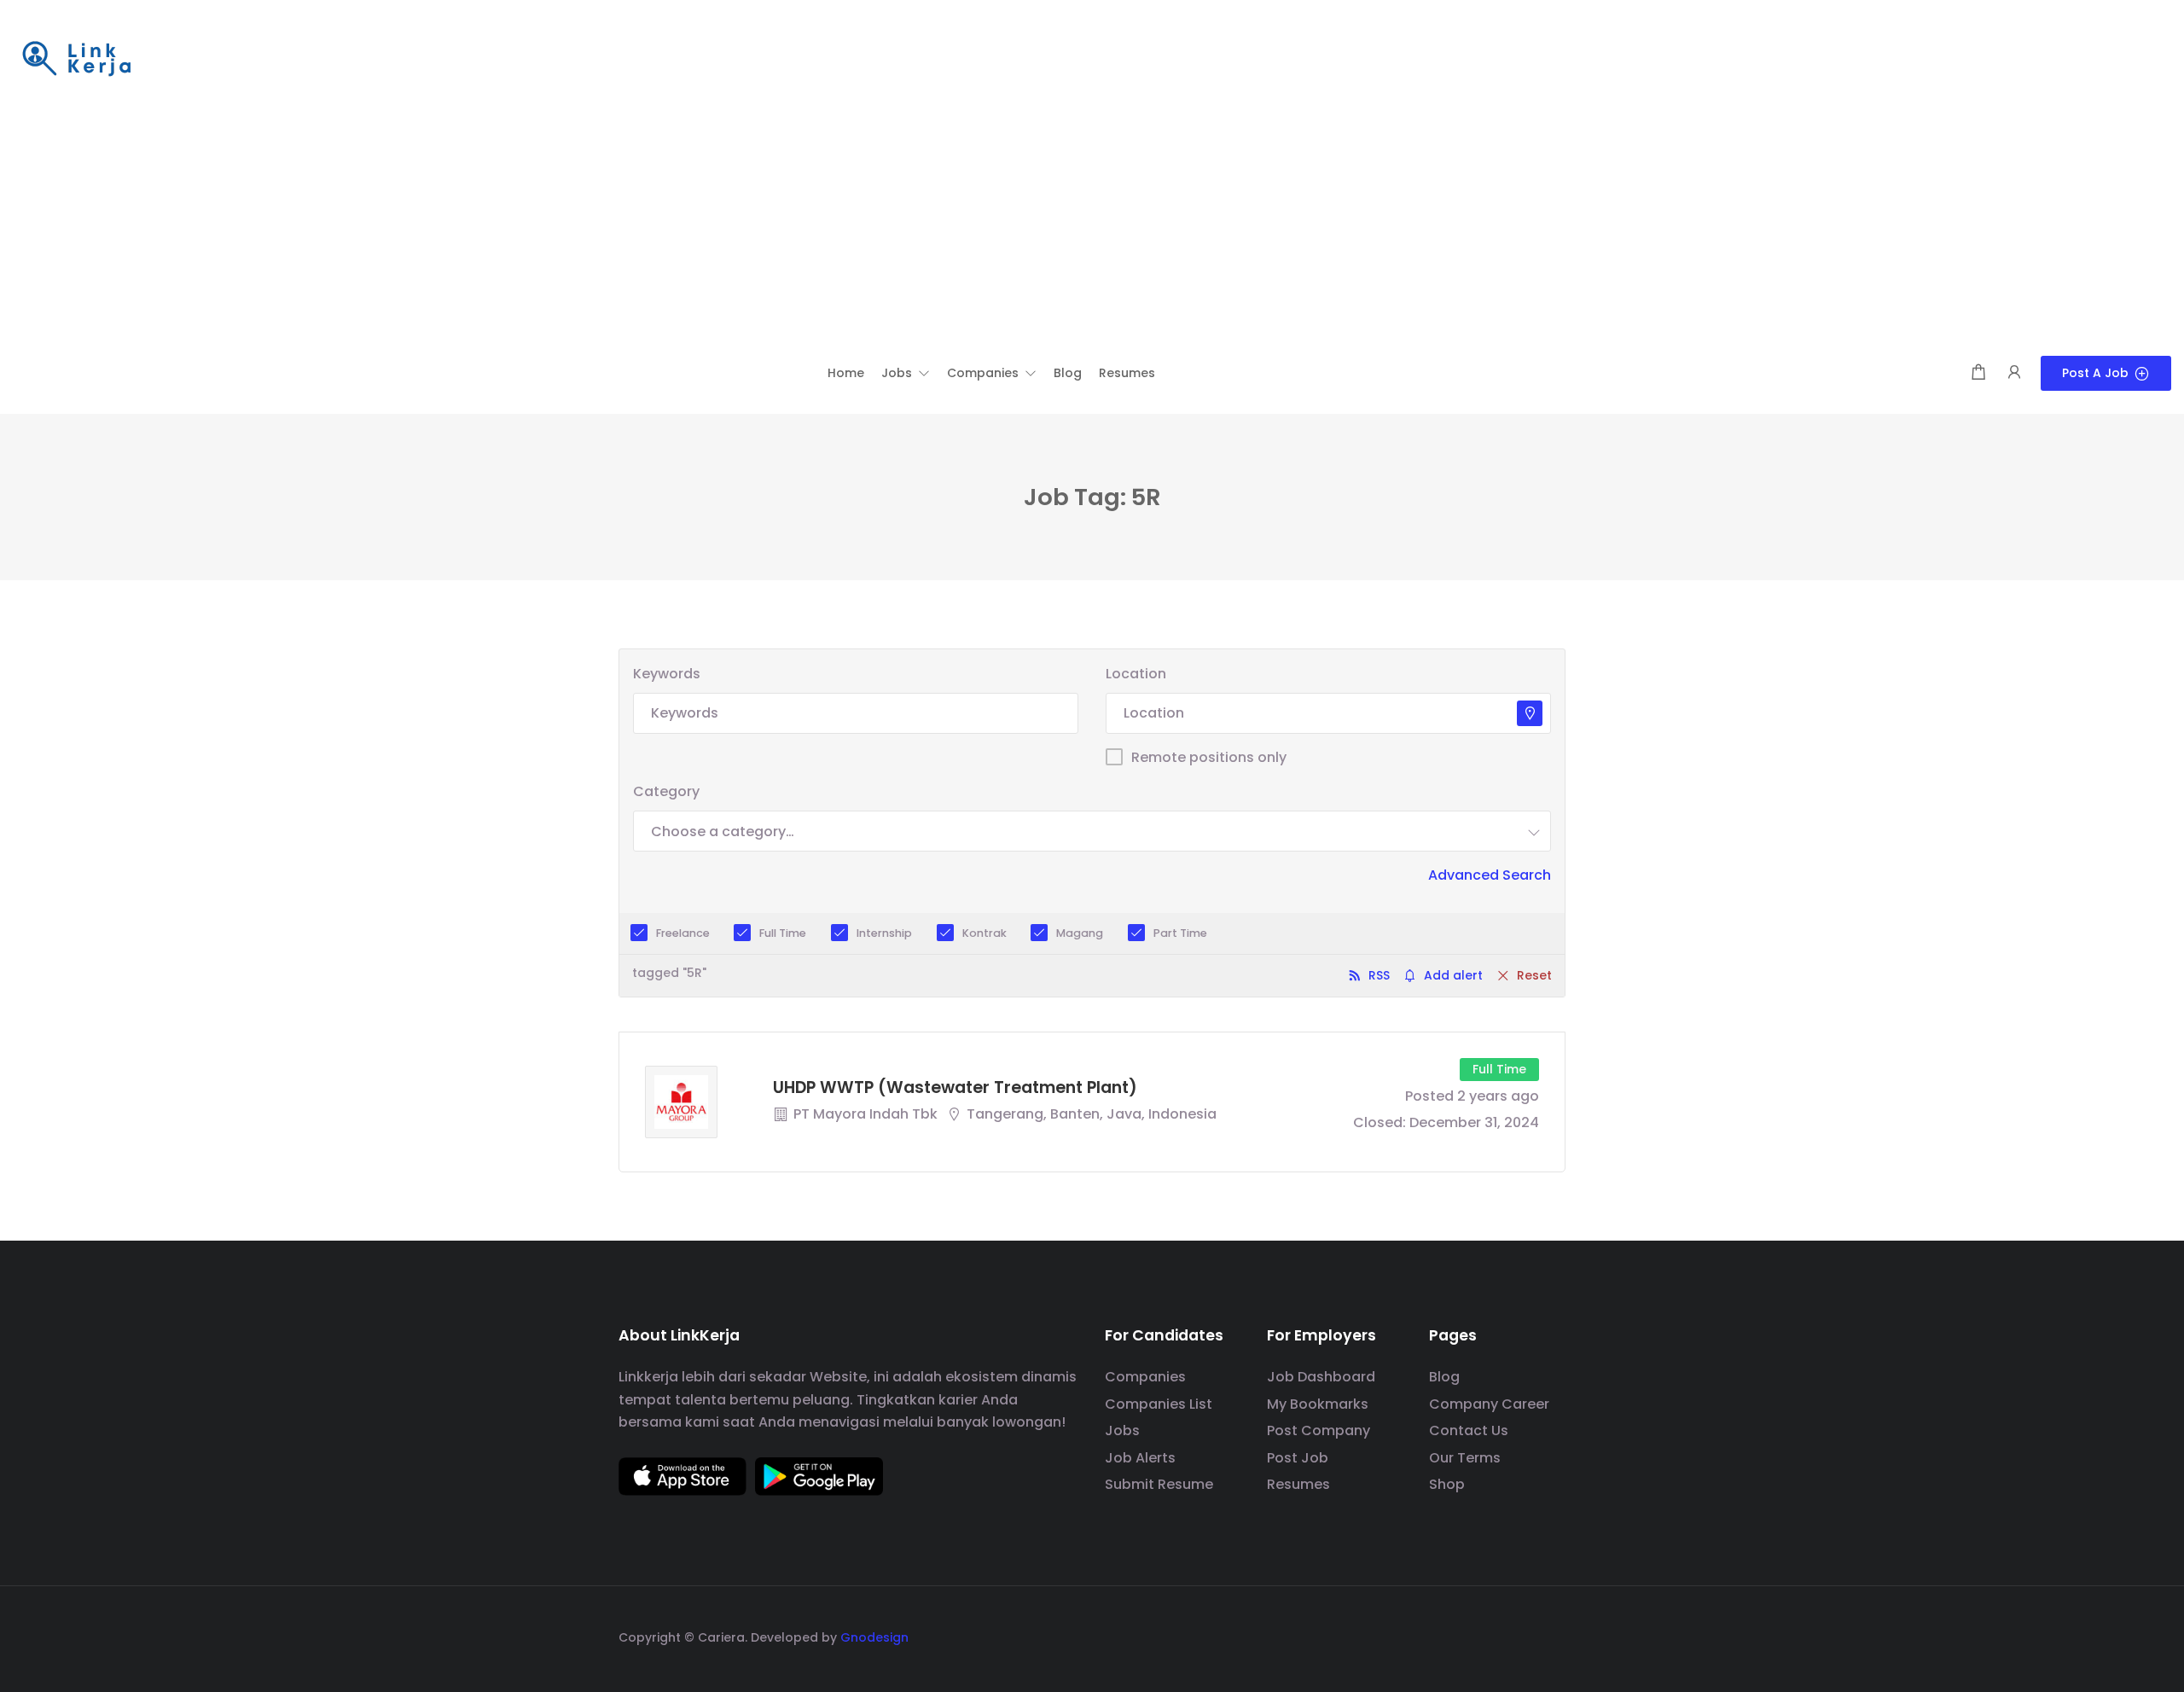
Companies (1145, 1377)
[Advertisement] (1092, 228)
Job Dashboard (1321, 1377)
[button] (906, 373)
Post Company (1319, 1430)
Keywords (667, 674)
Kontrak (985, 933)
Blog (1444, 1377)
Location (1136, 674)
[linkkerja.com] (77, 60)
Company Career (1489, 1404)
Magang (1080, 933)
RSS (1379, 975)
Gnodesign (874, 1637)
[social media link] (1551, 1635)
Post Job (1298, 1458)
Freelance (683, 933)
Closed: (1380, 1122)
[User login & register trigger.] (2014, 373)
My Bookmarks (1318, 1404)
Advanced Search (1490, 875)
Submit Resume (1159, 1484)
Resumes (1298, 1484)
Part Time (1180, 933)
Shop (1447, 1484)
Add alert (1453, 975)
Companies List (1159, 1404)
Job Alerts (1140, 1458)
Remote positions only (1209, 757)
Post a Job (2095, 373)
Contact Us (1469, 1430)
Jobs (1122, 1430)
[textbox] (723, 831)
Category (666, 791)
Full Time (783, 933)
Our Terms (1465, 1458)
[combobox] (1092, 831)
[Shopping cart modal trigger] (1978, 373)
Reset (1534, 975)
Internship (884, 933)
